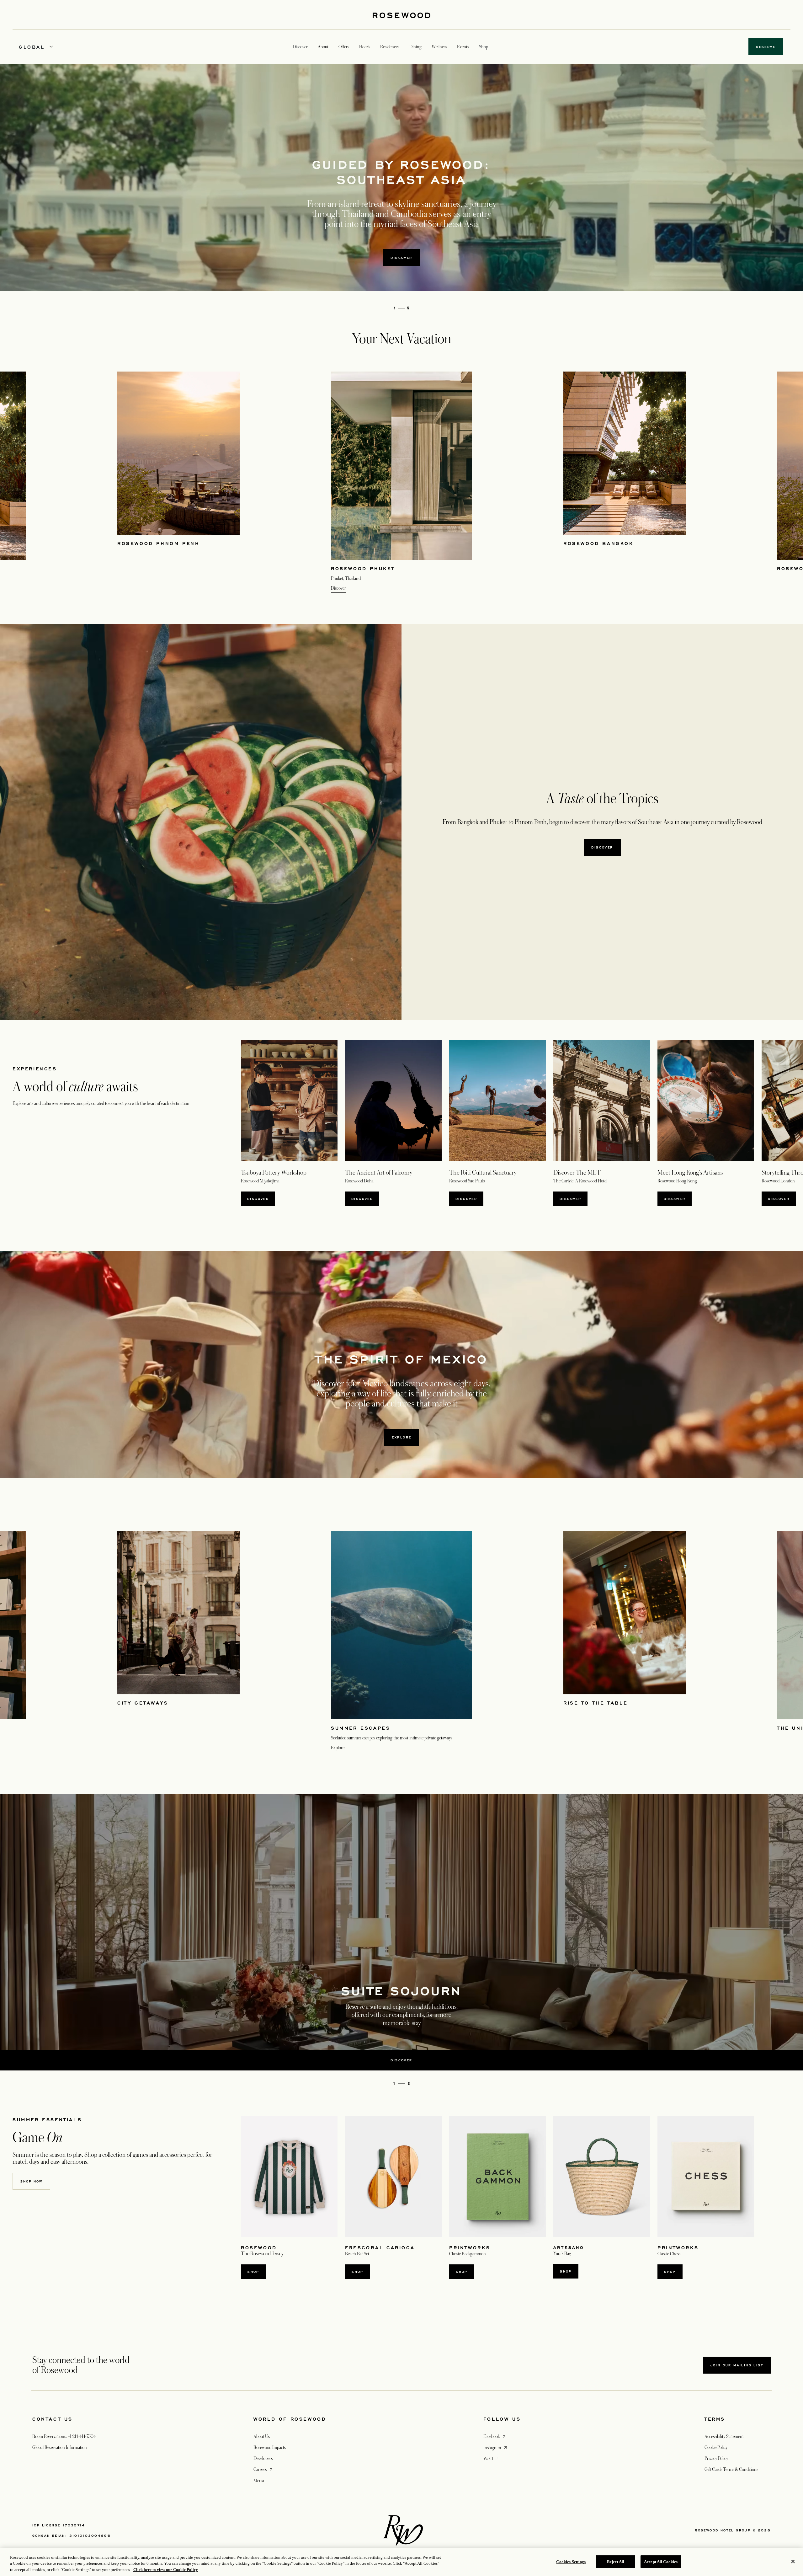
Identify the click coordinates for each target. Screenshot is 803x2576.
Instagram (496, 2447)
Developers (263, 2458)
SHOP (253, 2272)
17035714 (74, 2525)
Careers (264, 2469)
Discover (401, 258)
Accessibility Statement (724, 2436)
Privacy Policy (716, 2458)
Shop (566, 2271)
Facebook (495, 2436)
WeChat (491, 2459)
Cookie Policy (716, 2447)
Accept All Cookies (661, 2561)
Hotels (365, 47)
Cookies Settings (571, 2561)
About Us (262, 2436)
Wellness (439, 47)
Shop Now (31, 2181)
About (323, 47)
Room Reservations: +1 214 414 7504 (64, 2436)
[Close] (793, 2561)
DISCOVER (362, 1199)
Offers (344, 47)
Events (463, 47)
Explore (402, 1437)
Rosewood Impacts (270, 2447)
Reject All (616, 2561)
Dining (415, 47)
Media (259, 2481)
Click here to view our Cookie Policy (166, 2570)
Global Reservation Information (60, 2447)
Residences (390, 47)
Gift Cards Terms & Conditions (731, 2469)
